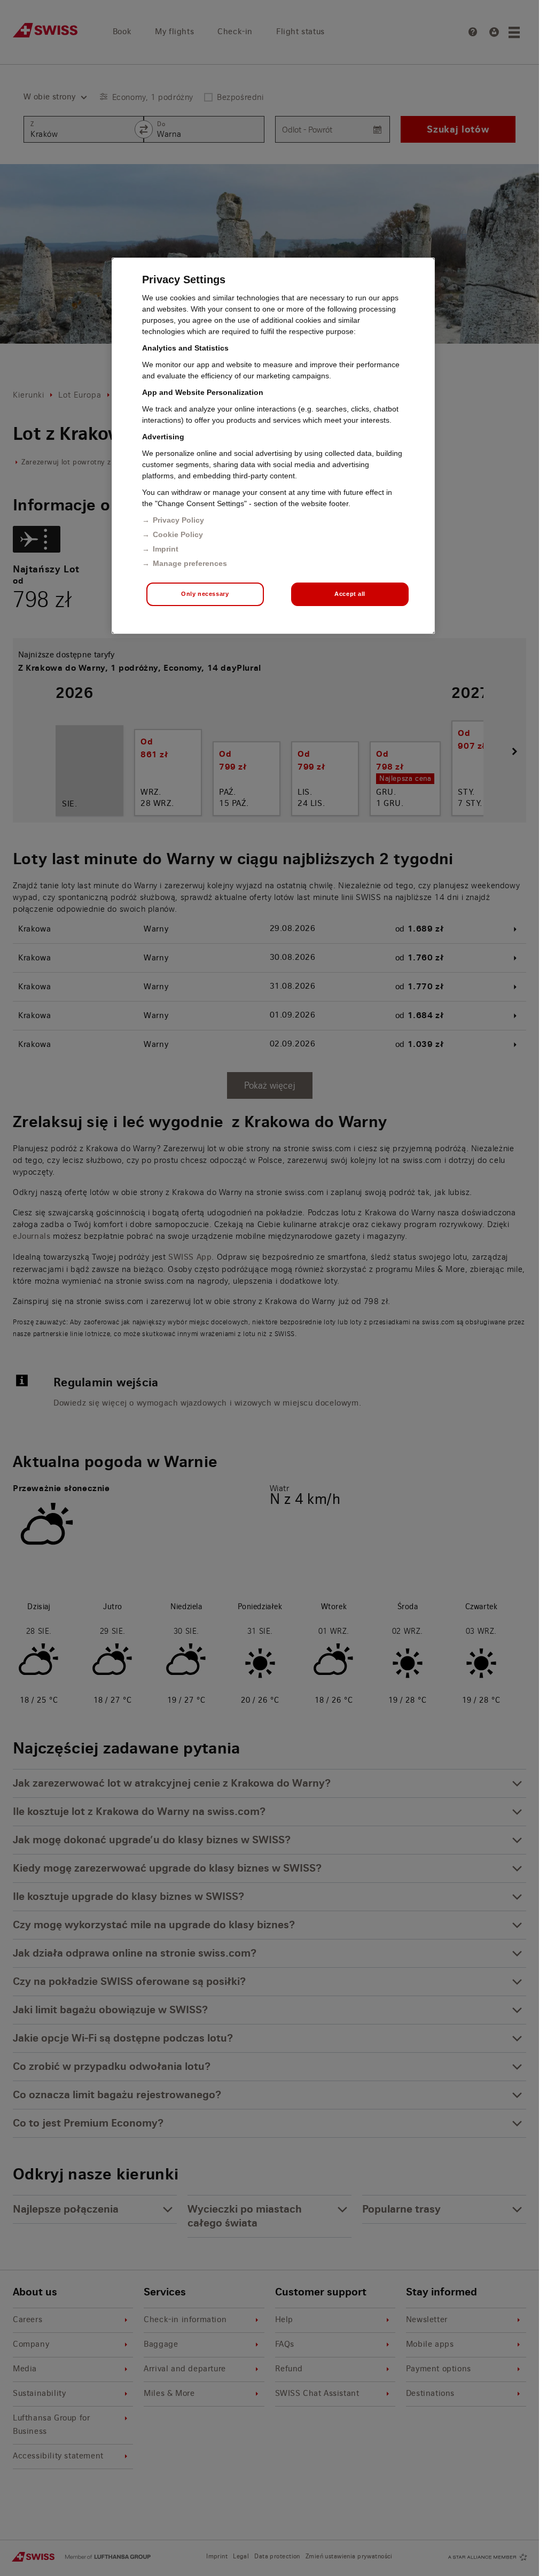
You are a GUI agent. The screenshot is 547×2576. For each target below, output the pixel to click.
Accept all (350, 594)
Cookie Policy (178, 534)
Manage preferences (190, 563)
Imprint (166, 549)
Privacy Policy (178, 520)
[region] (273, 446)
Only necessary (205, 594)
